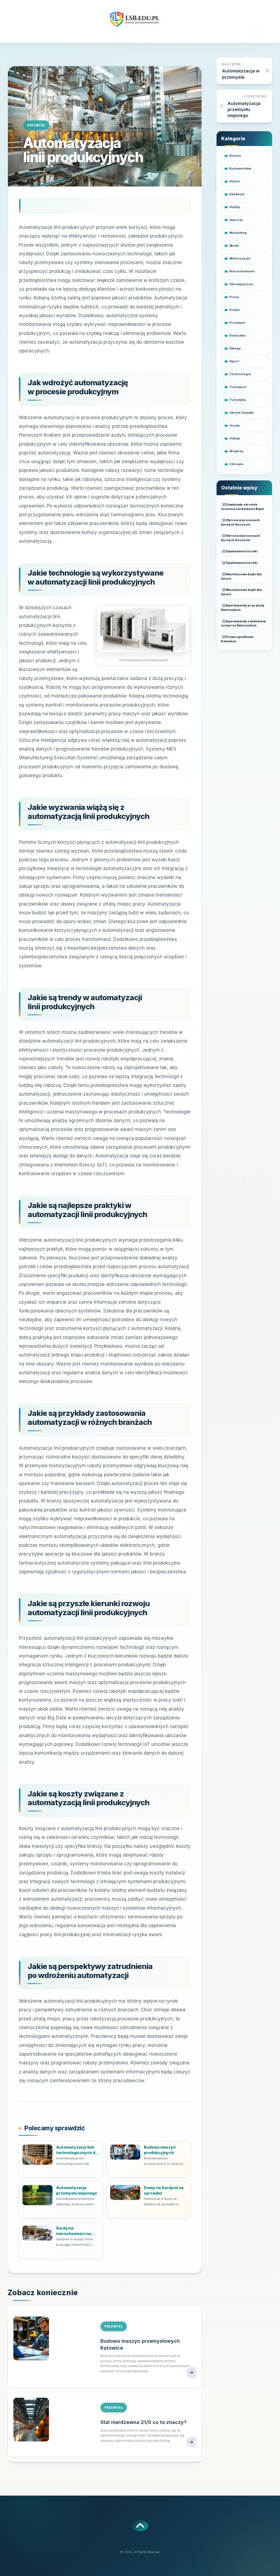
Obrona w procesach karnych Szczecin (240, 522)
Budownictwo (240, 168)
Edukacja (237, 194)
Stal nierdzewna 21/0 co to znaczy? (143, 2422)
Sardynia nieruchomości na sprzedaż (74, 2231)
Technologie (240, 374)
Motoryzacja (240, 258)
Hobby (235, 207)
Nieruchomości (242, 271)
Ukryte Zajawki (242, 413)
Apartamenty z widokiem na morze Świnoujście (243, 623)
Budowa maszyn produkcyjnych (160, 2150)
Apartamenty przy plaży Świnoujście (243, 608)
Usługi (235, 438)
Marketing (238, 233)
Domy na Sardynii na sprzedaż (164, 2190)
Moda (234, 246)
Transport (238, 387)
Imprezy (236, 220)
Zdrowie (236, 464)
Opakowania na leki (242, 551)
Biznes (235, 156)
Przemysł (36, 125)
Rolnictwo (238, 336)
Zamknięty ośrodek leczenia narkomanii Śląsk (242, 507)
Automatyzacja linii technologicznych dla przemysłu (77, 2150)
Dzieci (235, 181)
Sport (234, 361)
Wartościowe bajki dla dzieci (241, 576)
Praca (234, 297)
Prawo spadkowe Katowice (237, 639)
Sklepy (235, 348)
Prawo (235, 310)
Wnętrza (236, 451)
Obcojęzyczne (241, 284)
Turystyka (238, 400)
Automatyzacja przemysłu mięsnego (77, 2190)
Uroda (235, 425)
